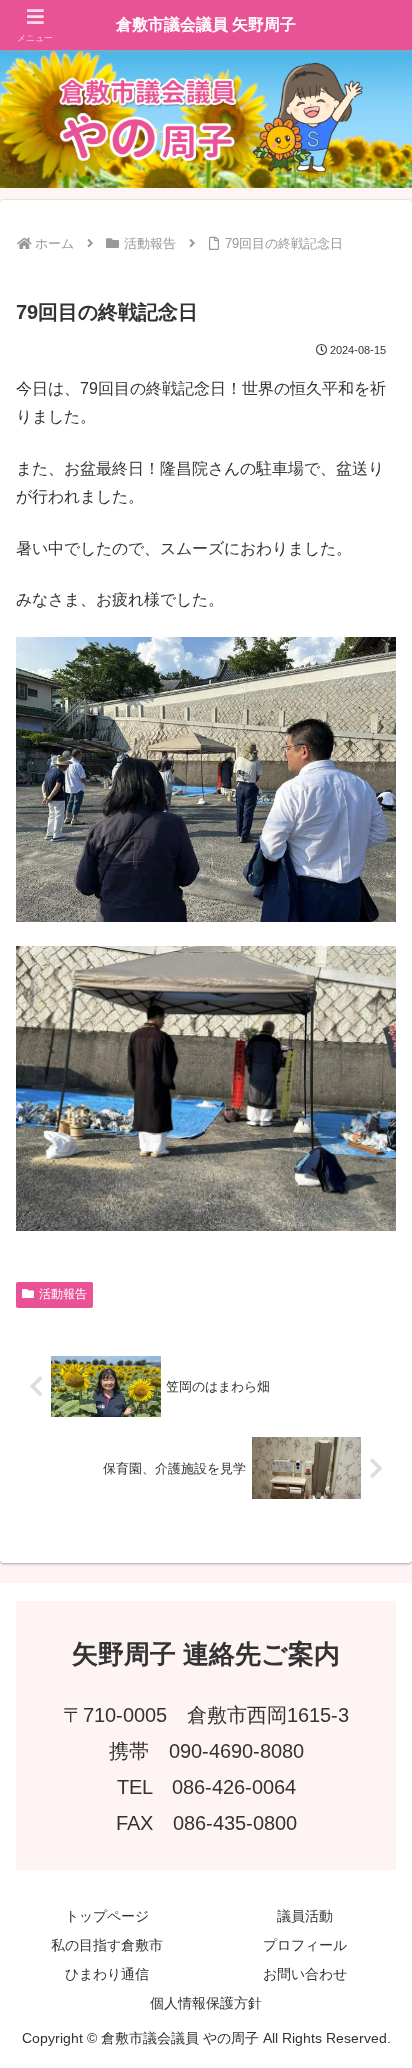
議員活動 (305, 1916)
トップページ (107, 1916)
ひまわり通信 (107, 1974)
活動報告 (63, 1294)
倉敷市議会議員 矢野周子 (206, 24)
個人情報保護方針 (206, 2003)
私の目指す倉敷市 (107, 1945)
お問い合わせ (305, 1974)
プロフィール (305, 1945)
